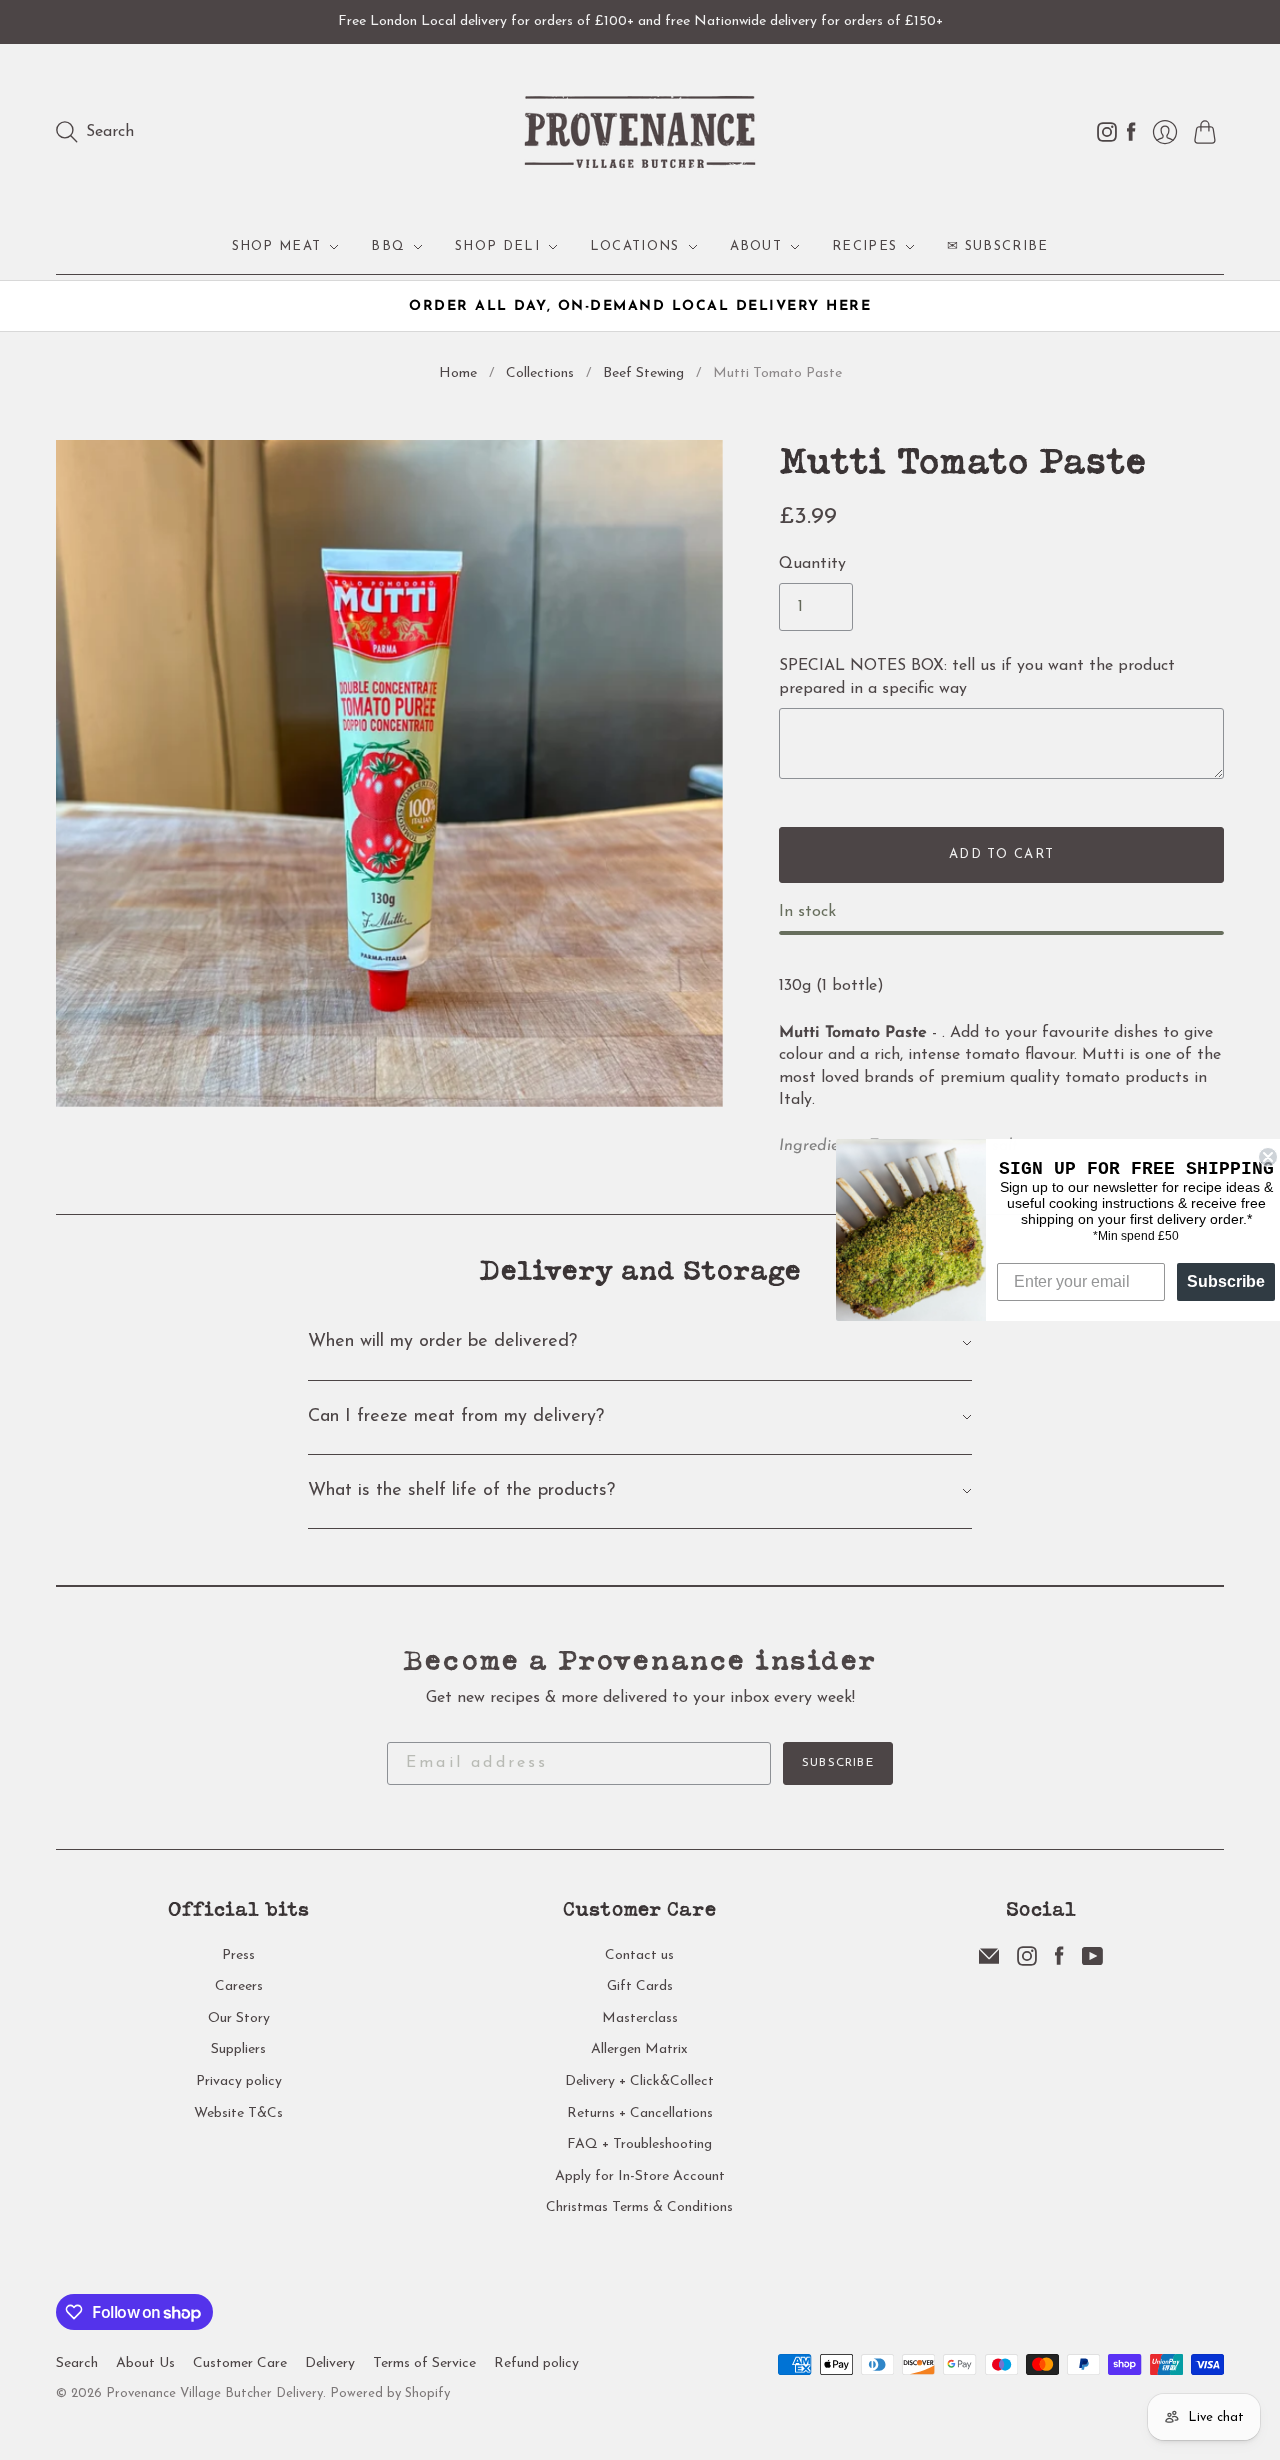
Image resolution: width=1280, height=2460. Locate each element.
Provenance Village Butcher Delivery (214, 2393)
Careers (239, 1986)
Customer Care (240, 2363)
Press (238, 1955)
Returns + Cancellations (640, 2113)
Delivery (330, 2363)
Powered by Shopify (390, 2393)
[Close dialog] (1262, 1157)
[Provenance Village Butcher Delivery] (640, 132)
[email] (989, 1962)
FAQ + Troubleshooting (639, 2144)
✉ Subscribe (997, 246)
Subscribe (838, 1763)
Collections (540, 373)
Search (77, 2363)
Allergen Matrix (639, 2049)
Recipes (864, 246)
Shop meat (277, 246)
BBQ (388, 246)
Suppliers (238, 2049)
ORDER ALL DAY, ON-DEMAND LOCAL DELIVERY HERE (640, 306)
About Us (145, 2363)
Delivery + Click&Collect (639, 2081)
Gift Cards (640, 1986)
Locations (635, 246)
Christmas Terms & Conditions (639, 2207)
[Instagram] (1027, 1962)
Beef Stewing (643, 373)
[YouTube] (1092, 1962)
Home (458, 373)
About (756, 246)
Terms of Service (424, 2363)
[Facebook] (1059, 1962)
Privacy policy (239, 2081)
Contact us (639, 1955)
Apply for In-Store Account (640, 2176)
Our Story (239, 2018)
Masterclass (640, 2018)
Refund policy (536, 2363)
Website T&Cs (238, 2113)
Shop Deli (497, 246)
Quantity (812, 564)
